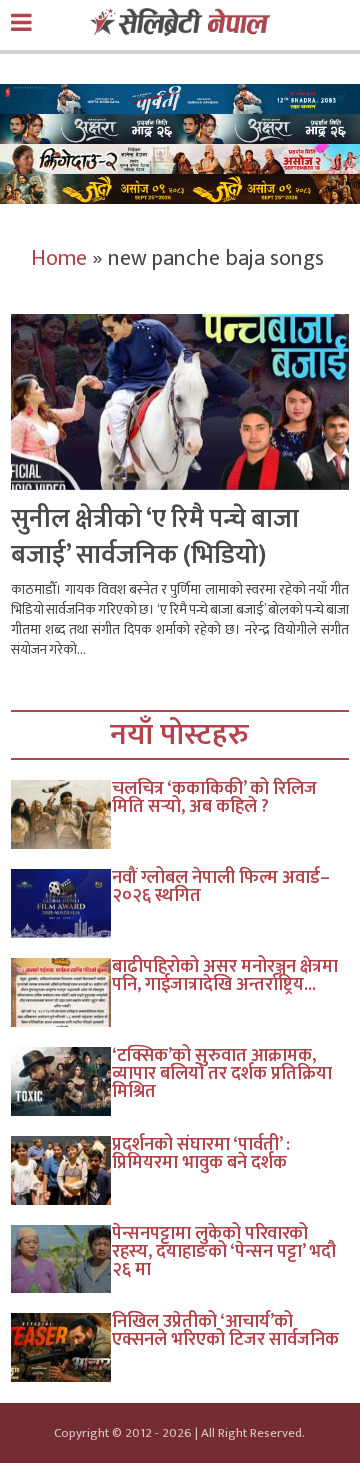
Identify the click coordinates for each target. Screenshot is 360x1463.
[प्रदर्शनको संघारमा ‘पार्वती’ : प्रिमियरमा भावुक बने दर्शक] (62, 1170)
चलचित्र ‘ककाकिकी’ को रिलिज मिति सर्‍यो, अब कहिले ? (214, 798)
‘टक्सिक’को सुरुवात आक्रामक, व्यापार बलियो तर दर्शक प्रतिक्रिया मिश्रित (222, 1074)
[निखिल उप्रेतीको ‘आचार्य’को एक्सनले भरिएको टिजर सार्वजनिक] (62, 1347)
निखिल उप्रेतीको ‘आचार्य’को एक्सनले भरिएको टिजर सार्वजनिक (225, 1331)
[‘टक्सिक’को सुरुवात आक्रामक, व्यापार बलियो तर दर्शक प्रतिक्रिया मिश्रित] (62, 1081)
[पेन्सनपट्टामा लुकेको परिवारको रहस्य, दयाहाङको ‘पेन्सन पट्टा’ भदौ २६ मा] (62, 1259)
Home (59, 258)
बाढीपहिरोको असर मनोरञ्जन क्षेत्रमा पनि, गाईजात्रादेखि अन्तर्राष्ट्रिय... (225, 976)
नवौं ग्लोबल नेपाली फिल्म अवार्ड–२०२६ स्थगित (221, 887)
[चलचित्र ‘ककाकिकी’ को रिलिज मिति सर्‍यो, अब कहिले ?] (62, 814)
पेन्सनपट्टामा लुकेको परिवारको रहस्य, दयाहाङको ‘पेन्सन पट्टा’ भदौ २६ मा (224, 1252)
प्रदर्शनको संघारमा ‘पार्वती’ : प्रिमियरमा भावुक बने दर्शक (201, 1154)
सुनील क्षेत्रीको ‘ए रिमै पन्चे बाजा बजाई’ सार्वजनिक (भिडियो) (155, 537)
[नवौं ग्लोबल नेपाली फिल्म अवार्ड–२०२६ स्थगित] (62, 903)
